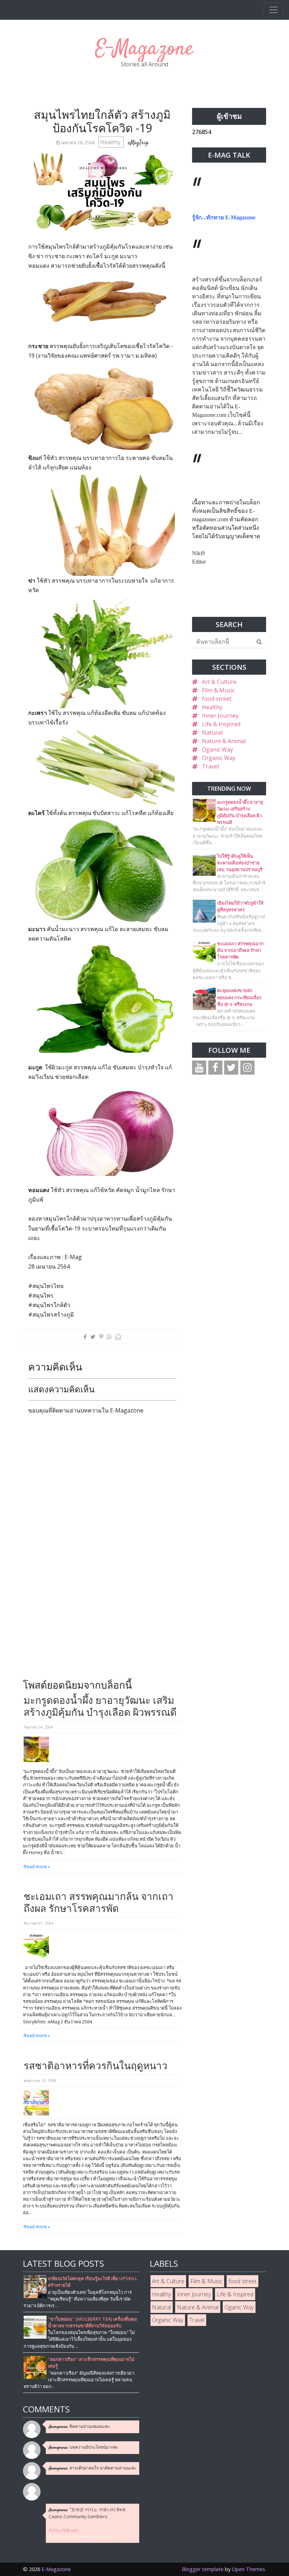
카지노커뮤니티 (63, 2530)
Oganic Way (217, 749)
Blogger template (203, 2569)
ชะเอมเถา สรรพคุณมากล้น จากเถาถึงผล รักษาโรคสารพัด (99, 1902)
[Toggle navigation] (273, 10)
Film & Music (218, 690)
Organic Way (219, 758)
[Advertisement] (87, 1628)
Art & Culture (219, 682)
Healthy (111, 142)
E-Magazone (144, 49)
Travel (210, 766)
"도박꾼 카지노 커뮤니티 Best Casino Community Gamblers (87, 2513)
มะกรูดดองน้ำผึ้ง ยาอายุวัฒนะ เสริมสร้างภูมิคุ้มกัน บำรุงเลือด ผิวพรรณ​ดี (100, 1706)
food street (217, 699)
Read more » (37, 1866)
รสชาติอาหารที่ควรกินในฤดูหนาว (96, 2065)
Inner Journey (220, 716)
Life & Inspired (221, 724)
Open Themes (248, 2569)
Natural (212, 733)
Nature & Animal (224, 741)
